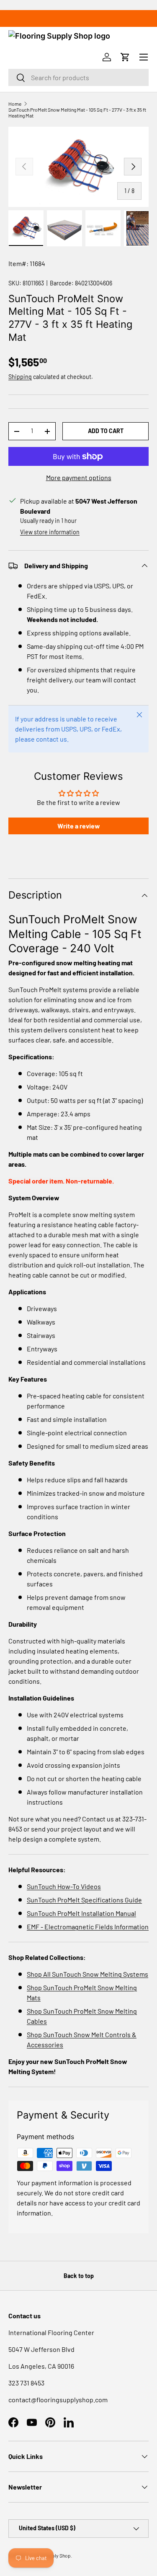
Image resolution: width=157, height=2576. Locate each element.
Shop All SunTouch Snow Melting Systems (88, 1974)
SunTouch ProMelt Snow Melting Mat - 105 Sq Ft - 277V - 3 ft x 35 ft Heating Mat (77, 112)
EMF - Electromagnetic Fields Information (88, 1927)
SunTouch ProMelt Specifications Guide (84, 1900)
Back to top (79, 2276)
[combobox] (78, 77)
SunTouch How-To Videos (64, 1886)
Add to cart (106, 431)
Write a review (79, 826)
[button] (125, 57)
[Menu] (144, 57)
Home (15, 104)
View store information (50, 532)
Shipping (20, 377)
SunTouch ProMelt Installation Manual (81, 1913)
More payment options (79, 477)
